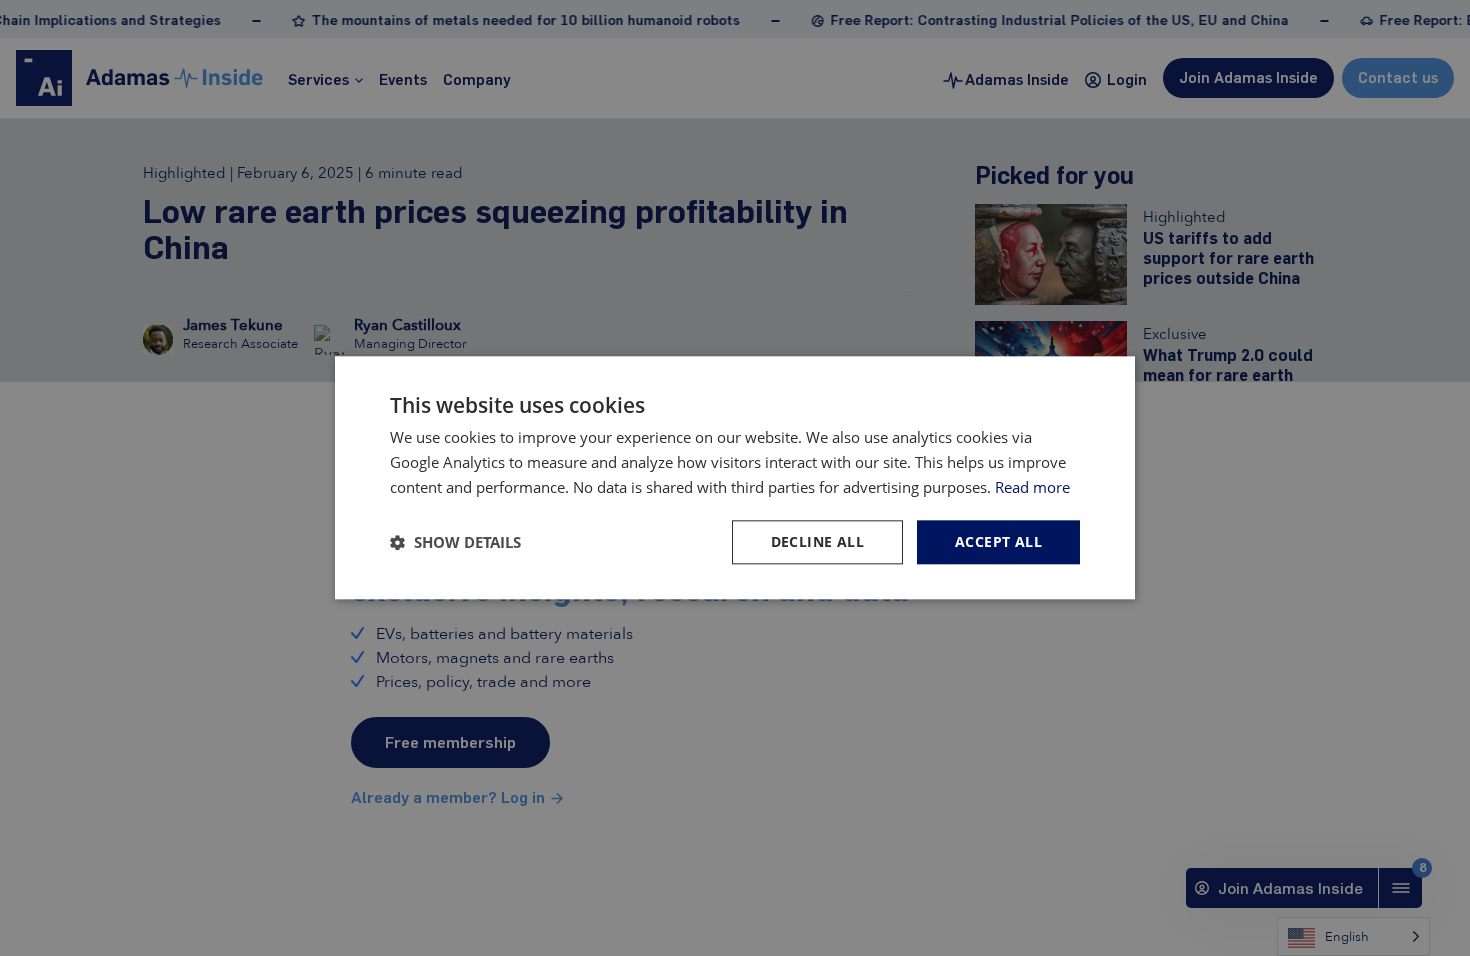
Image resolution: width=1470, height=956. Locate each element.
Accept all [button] (998, 541)
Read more (1032, 487)
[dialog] (735, 477)
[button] (455, 542)
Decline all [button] (817, 541)
